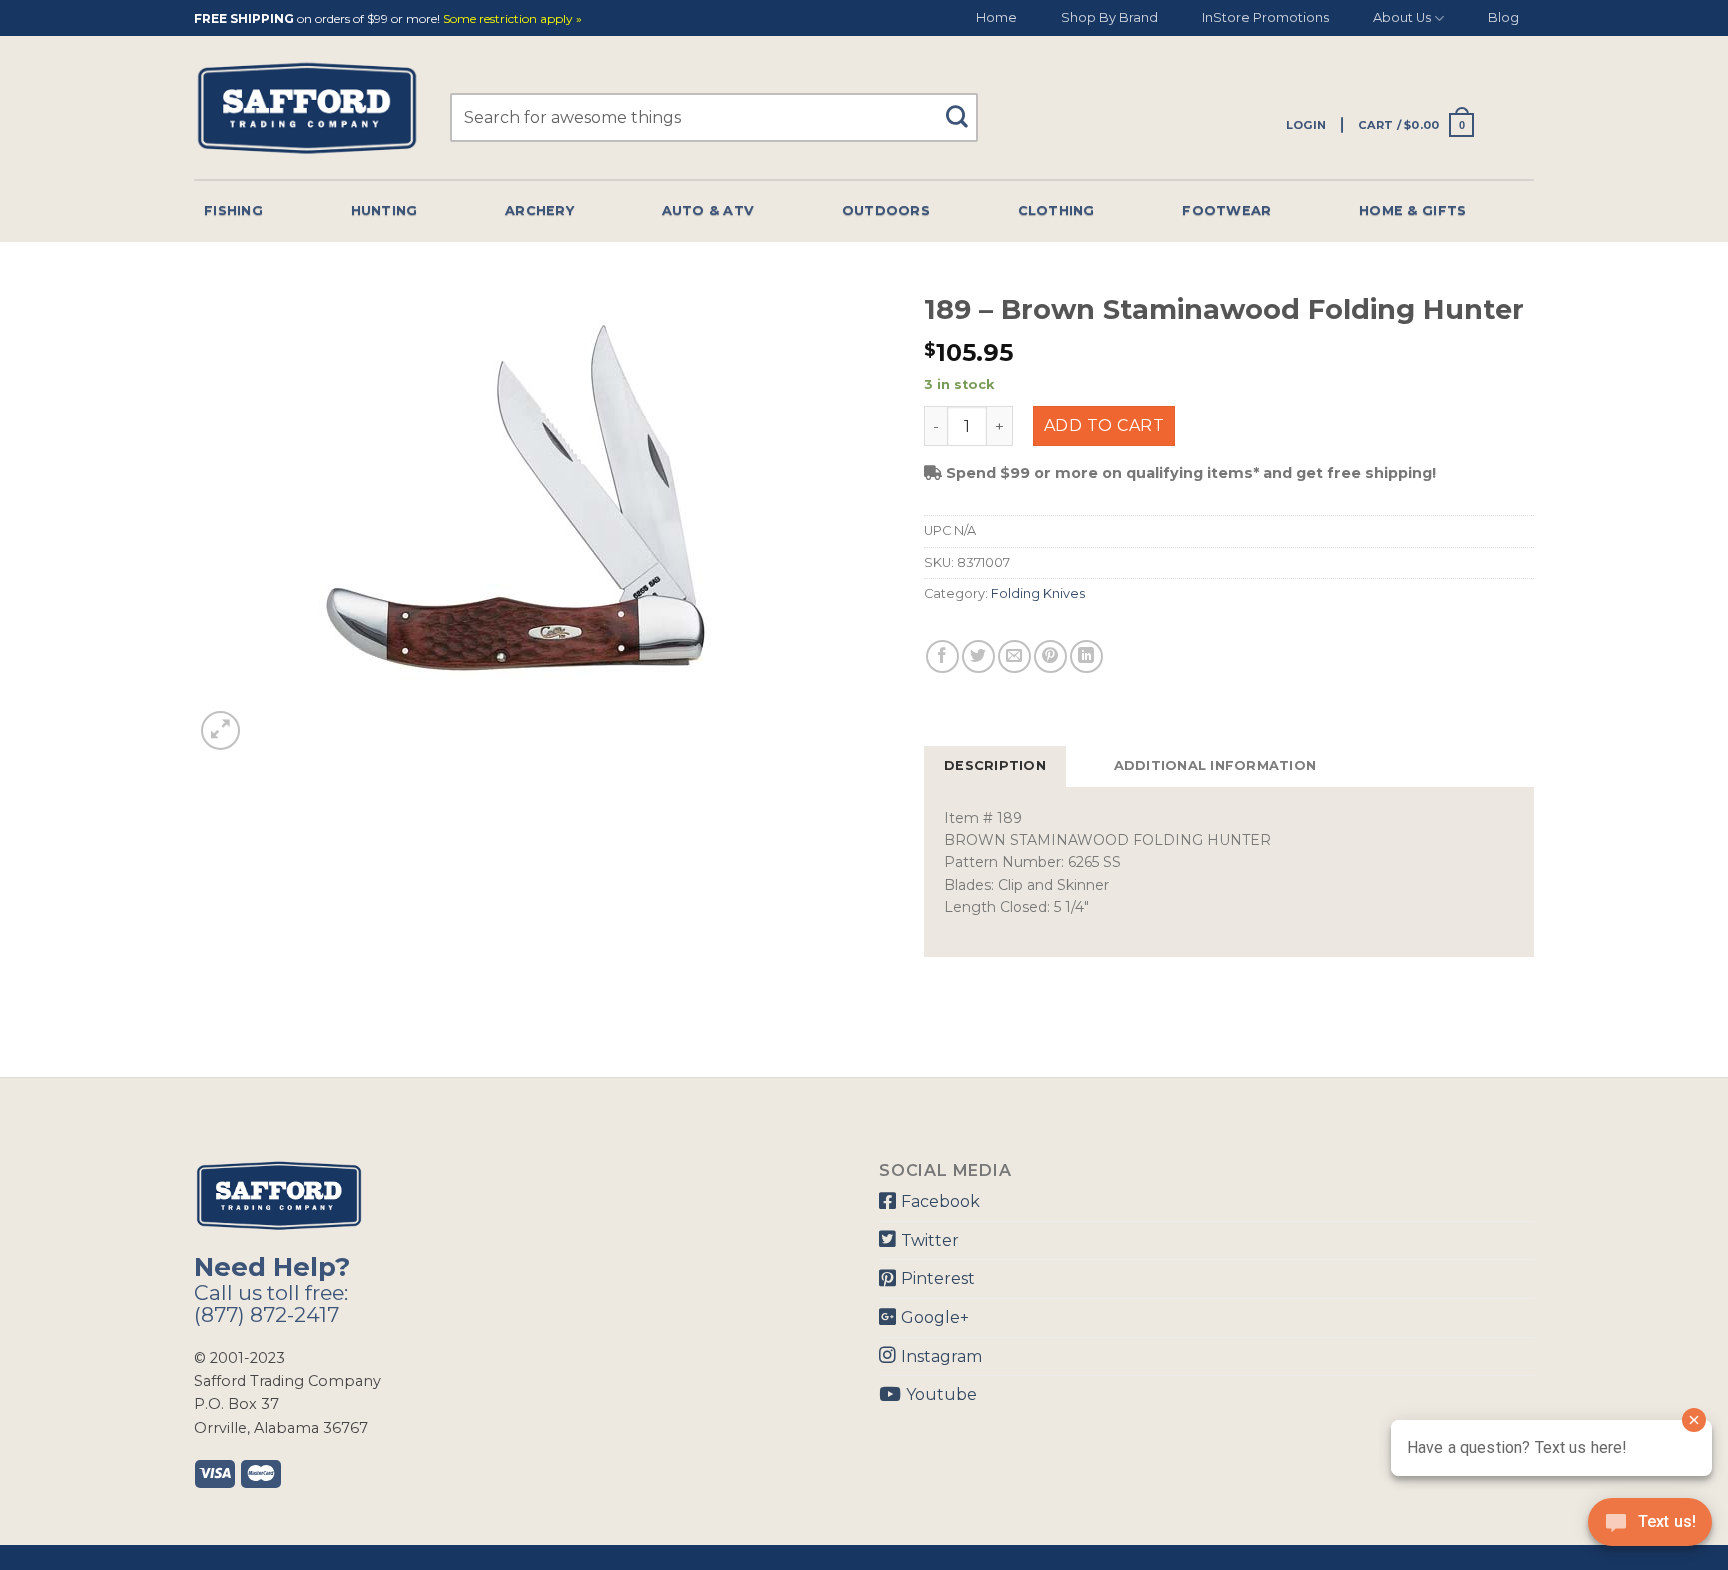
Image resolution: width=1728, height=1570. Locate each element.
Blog (1503, 17)
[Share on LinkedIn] (1086, 656)
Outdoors (886, 210)
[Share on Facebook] (942, 656)
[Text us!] (1650, 1528)
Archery (539, 210)
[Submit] (964, 107)
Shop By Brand (1109, 17)
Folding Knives (1038, 593)
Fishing (233, 210)
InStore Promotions (1265, 17)
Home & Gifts (1412, 210)
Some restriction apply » (512, 19)
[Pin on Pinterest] (1050, 656)
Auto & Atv (708, 210)
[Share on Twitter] (978, 656)
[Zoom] (220, 730)
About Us (1402, 17)
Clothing (1056, 210)
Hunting (384, 210)
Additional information (1215, 765)
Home (996, 17)
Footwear (1226, 210)
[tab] (995, 766)
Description (995, 765)
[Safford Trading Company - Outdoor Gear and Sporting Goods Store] (307, 108)
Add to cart (1104, 425)
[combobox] (714, 117)
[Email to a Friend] (1014, 656)
